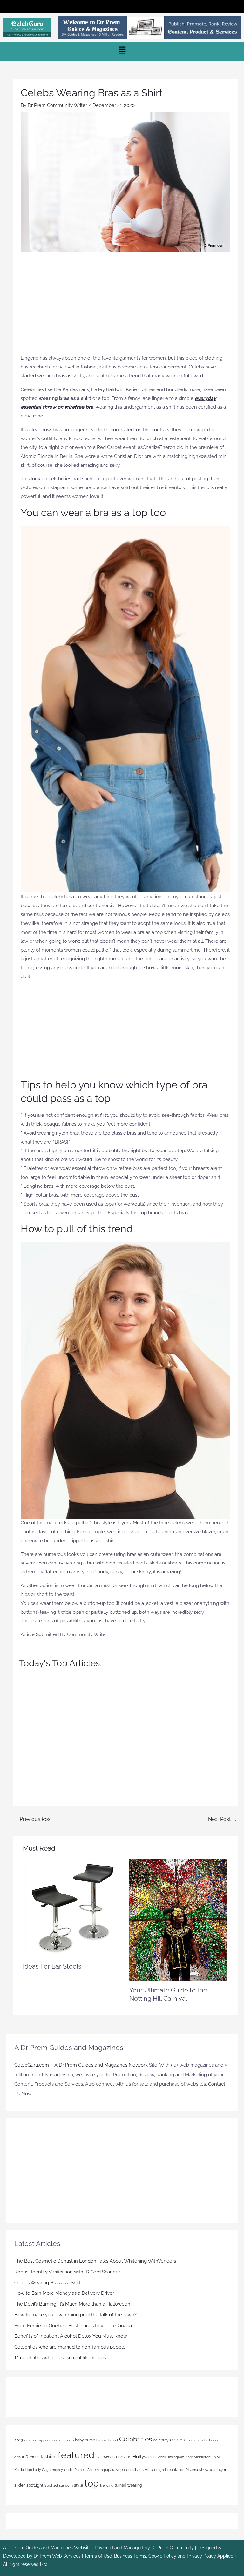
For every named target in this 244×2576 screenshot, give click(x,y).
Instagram (176, 2457)
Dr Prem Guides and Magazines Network (103, 2065)
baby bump (85, 2440)
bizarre (102, 2440)
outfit (69, 2470)
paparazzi (112, 2470)
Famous (32, 2457)
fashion (49, 2457)
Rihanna (192, 2470)
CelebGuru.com (32, 2065)
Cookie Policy (163, 2556)
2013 (19, 2440)
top (92, 2483)
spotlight (35, 2485)
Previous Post (33, 1819)
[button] (122, 7)
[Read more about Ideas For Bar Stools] (72, 1908)
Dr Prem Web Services (57, 2556)
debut (19, 2457)
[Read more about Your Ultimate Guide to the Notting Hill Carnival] (178, 1920)
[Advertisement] (125, 306)
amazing (31, 2440)
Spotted (51, 2485)
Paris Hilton (145, 2470)
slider (20, 2485)
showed (206, 2470)
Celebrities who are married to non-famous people (70, 2347)
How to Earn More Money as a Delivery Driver (64, 2293)
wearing (135, 2485)
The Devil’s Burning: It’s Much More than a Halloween (72, 2304)
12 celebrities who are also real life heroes (60, 2358)
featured (76, 2455)
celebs (177, 2440)
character (193, 2440)
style (79, 2485)
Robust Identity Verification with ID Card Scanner (67, 2272)
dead (215, 2440)
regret (161, 2470)
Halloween (105, 2457)
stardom (66, 2485)
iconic (162, 2457)
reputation (176, 2470)
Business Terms (130, 2556)
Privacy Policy (201, 2556)
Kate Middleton (198, 2457)
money (57, 2470)
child (206, 2440)
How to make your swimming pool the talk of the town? (75, 2315)
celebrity (161, 2440)
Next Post (223, 1819)
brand (113, 2440)
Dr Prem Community (173, 2548)
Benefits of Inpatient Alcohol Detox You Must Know (71, 2336)
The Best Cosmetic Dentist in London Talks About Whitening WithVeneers (95, 2261)
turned (120, 2485)
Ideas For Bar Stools (52, 1966)
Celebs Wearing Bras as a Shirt (47, 2283)
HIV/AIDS (124, 2457)
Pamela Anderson (88, 2470)
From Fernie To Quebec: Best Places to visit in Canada (73, 2326)
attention (67, 2440)
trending (107, 2485)
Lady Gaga (42, 2470)
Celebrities (136, 2439)
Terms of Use (98, 2556)
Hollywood (144, 2457)
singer (220, 2470)
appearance (49, 2440)
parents (127, 2470)
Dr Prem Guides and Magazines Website (49, 2548)
